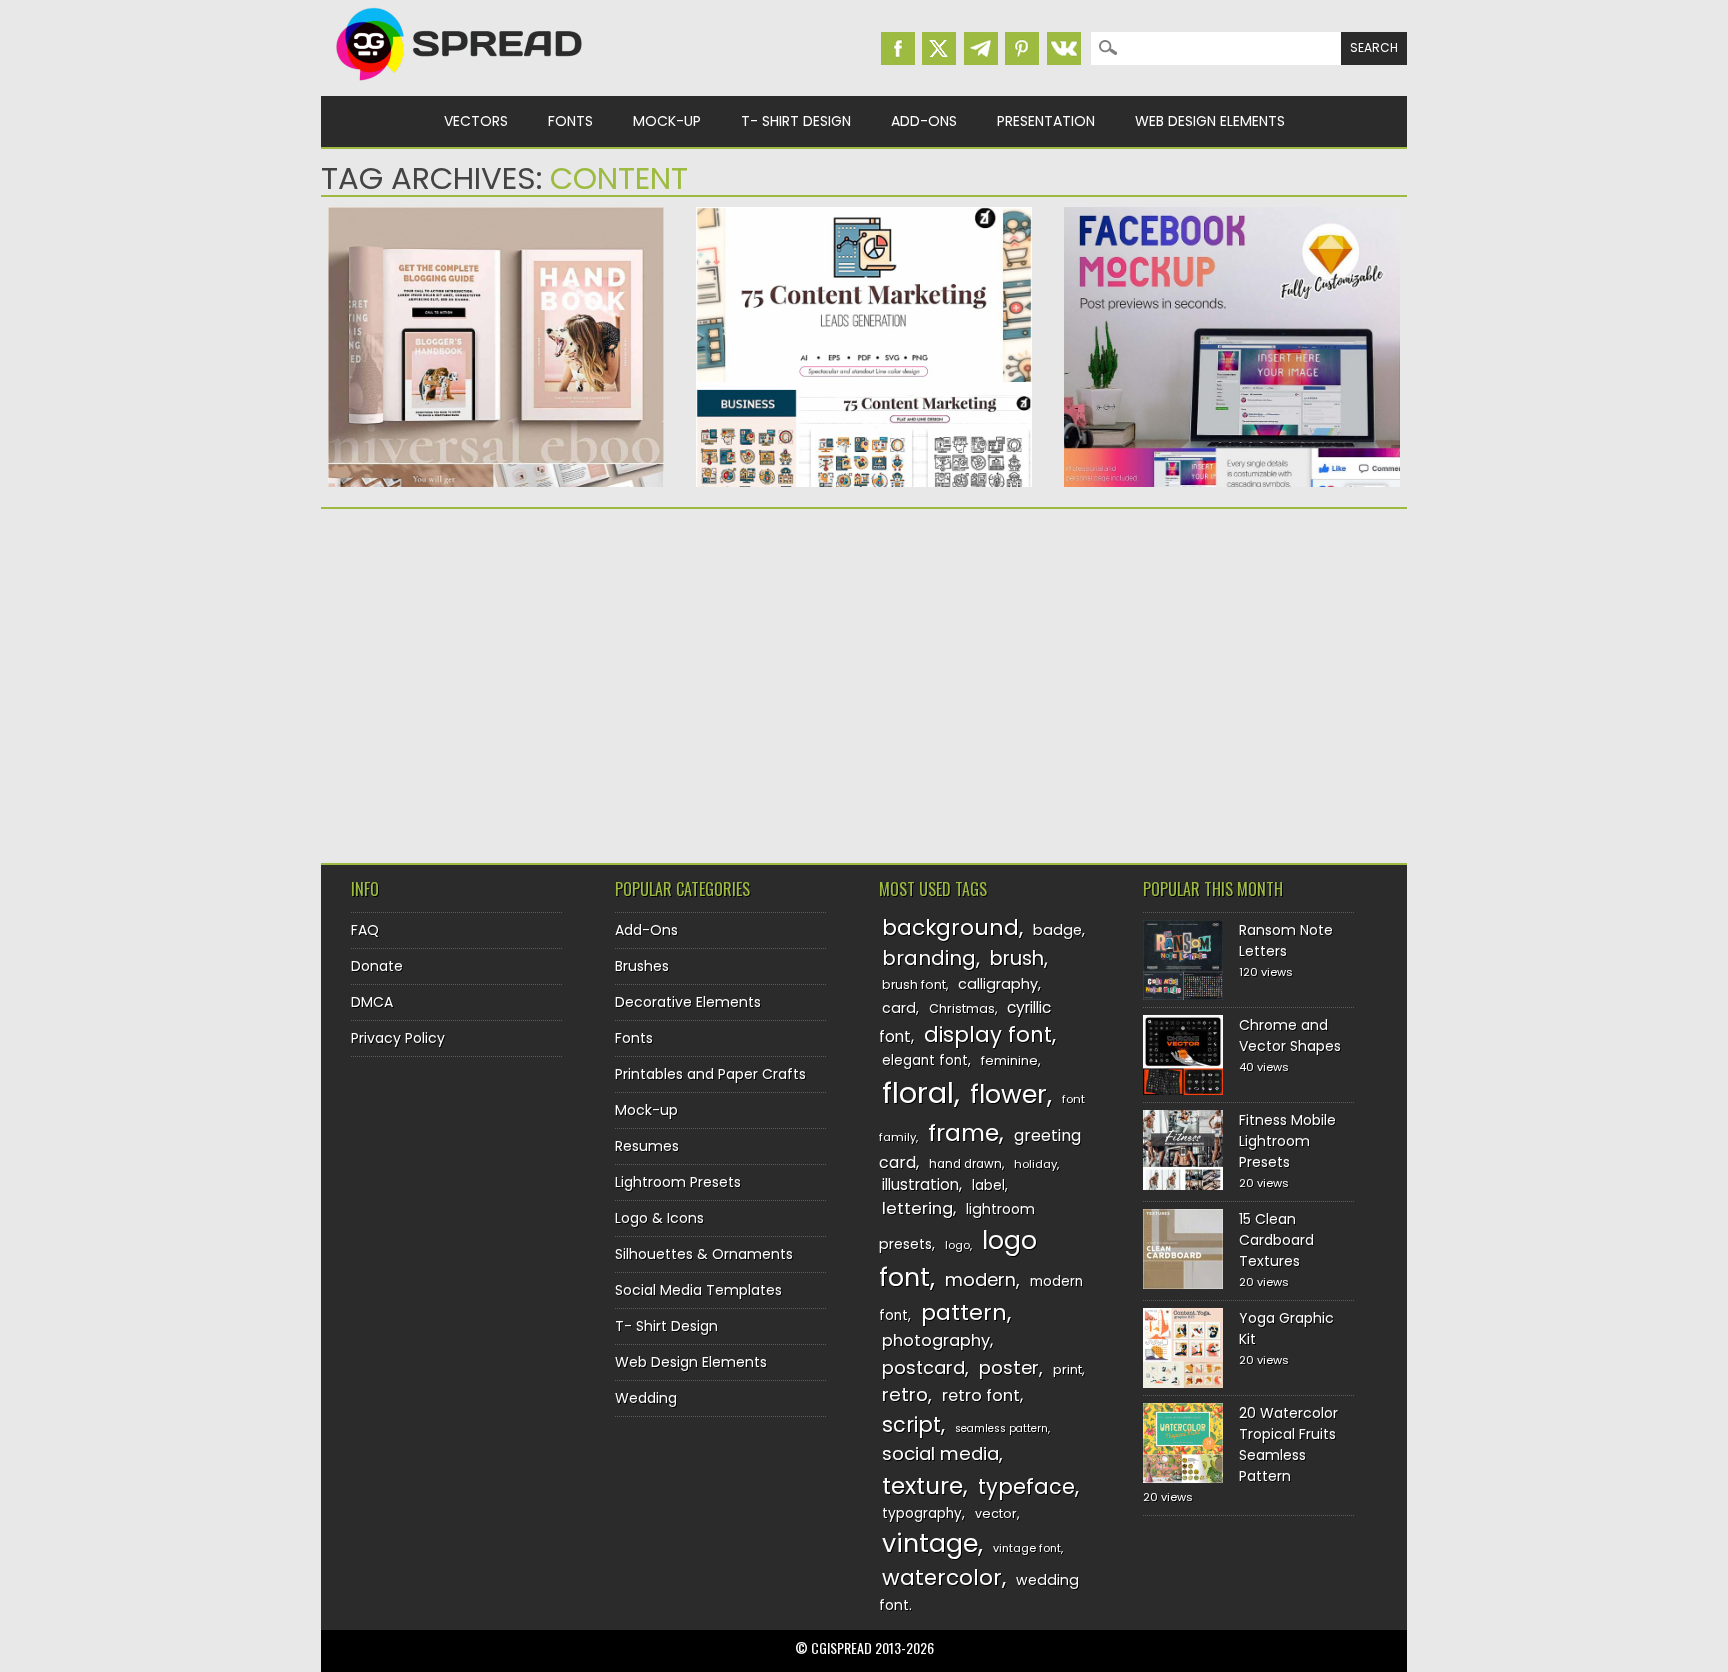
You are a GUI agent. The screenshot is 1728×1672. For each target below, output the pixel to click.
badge (1057, 930)
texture (922, 1485)
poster (1009, 1367)
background (950, 927)
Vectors (476, 121)
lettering (917, 1208)
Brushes (642, 966)
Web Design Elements (1210, 121)
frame (963, 1132)
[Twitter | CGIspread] (939, 48)
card (899, 1008)
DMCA (372, 1002)
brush (1017, 958)
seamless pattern (1001, 1428)
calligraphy (998, 984)
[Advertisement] (496, 679)
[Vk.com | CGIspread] (1064, 48)
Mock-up (667, 121)
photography (936, 1340)
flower (1008, 1094)
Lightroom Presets (678, 1182)
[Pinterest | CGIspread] (1022, 48)
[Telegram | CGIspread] (981, 48)
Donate (377, 966)
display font (988, 1034)
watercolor (942, 1577)
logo (957, 1245)
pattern (964, 1312)
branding (929, 958)
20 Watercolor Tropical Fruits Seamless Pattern (1288, 1444)
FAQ (365, 930)
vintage (930, 1543)
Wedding (646, 1398)
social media (940, 1453)
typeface (1026, 1486)
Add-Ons (924, 121)
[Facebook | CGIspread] (898, 48)
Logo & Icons (659, 1218)
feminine (1009, 1060)
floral (918, 1092)
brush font (914, 984)
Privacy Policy (398, 1038)
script (911, 1424)
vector (996, 1513)
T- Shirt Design (796, 121)
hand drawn (965, 1164)
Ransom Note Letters (1286, 940)
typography (922, 1513)
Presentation (1046, 121)
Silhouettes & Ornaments (704, 1254)
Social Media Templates (698, 1290)
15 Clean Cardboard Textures (1276, 1240)
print (1067, 1369)
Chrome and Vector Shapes (1290, 1035)
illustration (920, 1184)
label (988, 1185)
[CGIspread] (460, 85)
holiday (1035, 1164)
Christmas (962, 1008)
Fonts (570, 121)
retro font (981, 1395)
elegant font (925, 1060)
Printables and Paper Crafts (710, 1074)
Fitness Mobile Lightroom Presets (1287, 1141)
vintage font (1027, 1548)
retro (905, 1394)
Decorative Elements (688, 1002)
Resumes (647, 1146)
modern (980, 1279)
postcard (923, 1367)
